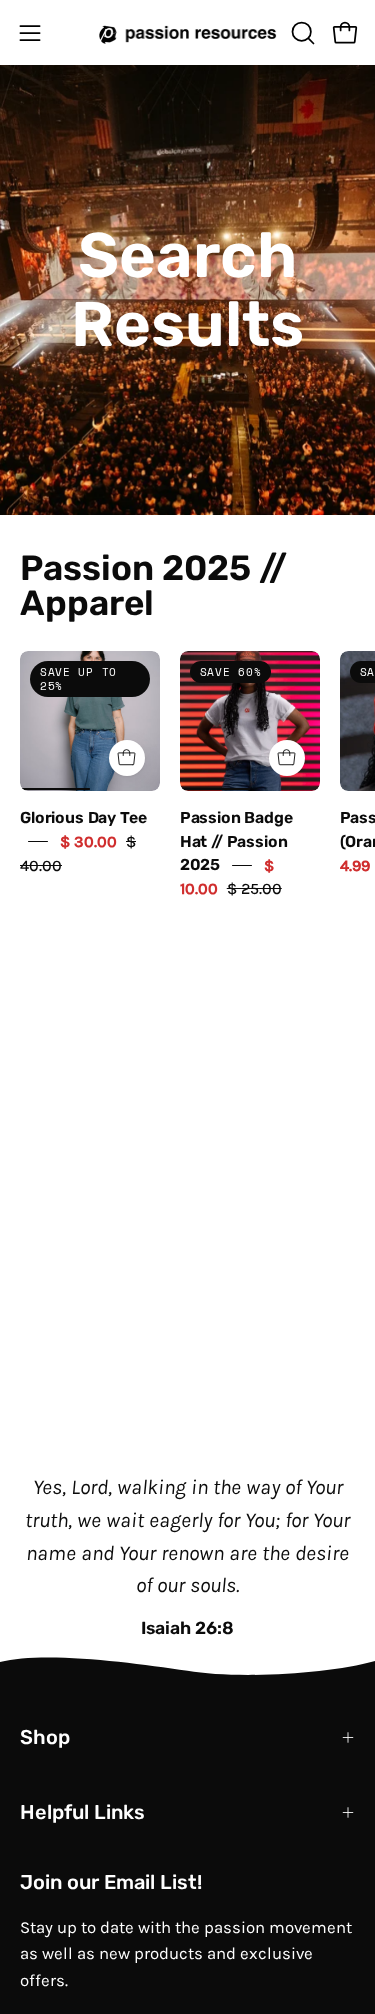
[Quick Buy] (127, 758)
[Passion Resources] (188, 32)
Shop (45, 1737)
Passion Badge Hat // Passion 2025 (236, 841)
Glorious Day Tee (83, 817)
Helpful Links (82, 1812)
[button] (301, 33)
